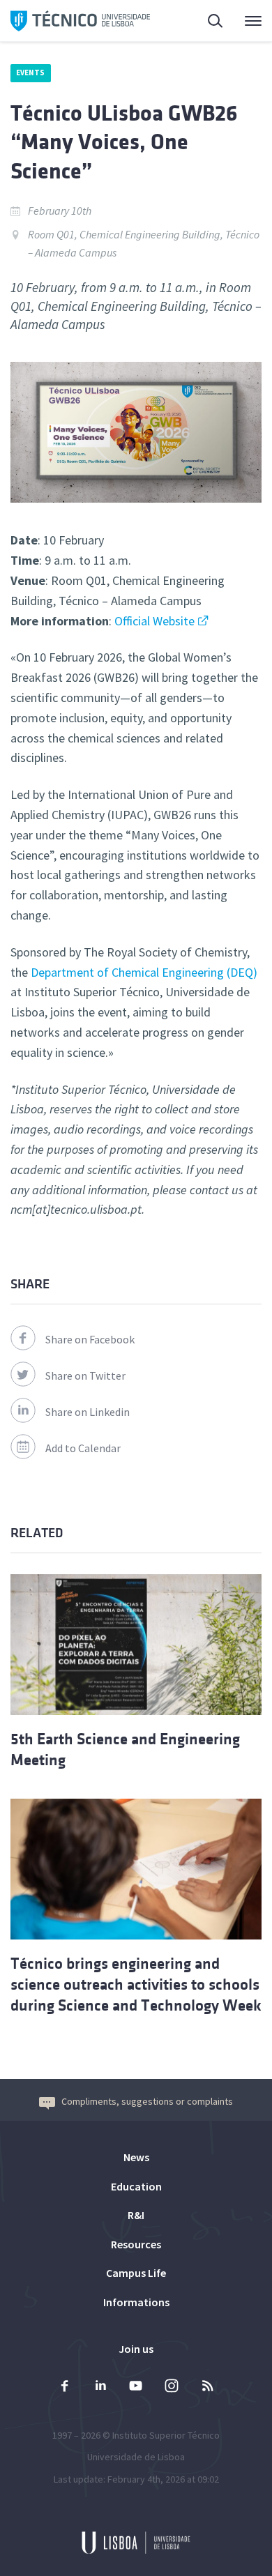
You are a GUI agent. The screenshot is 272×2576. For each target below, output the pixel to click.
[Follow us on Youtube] (136, 2387)
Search (207, 21)
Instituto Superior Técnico (166, 2435)
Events (31, 73)
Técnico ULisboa (80, 21)
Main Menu (244, 21)
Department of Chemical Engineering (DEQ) (144, 972)
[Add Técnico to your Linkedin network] (100, 2387)
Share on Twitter (85, 1375)
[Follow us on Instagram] (172, 2387)
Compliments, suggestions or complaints (147, 2101)
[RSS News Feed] (207, 2387)
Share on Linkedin (88, 1412)
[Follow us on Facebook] (65, 2387)
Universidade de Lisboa (136, 2457)
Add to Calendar (83, 1448)
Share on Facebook (90, 1339)
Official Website (154, 621)
